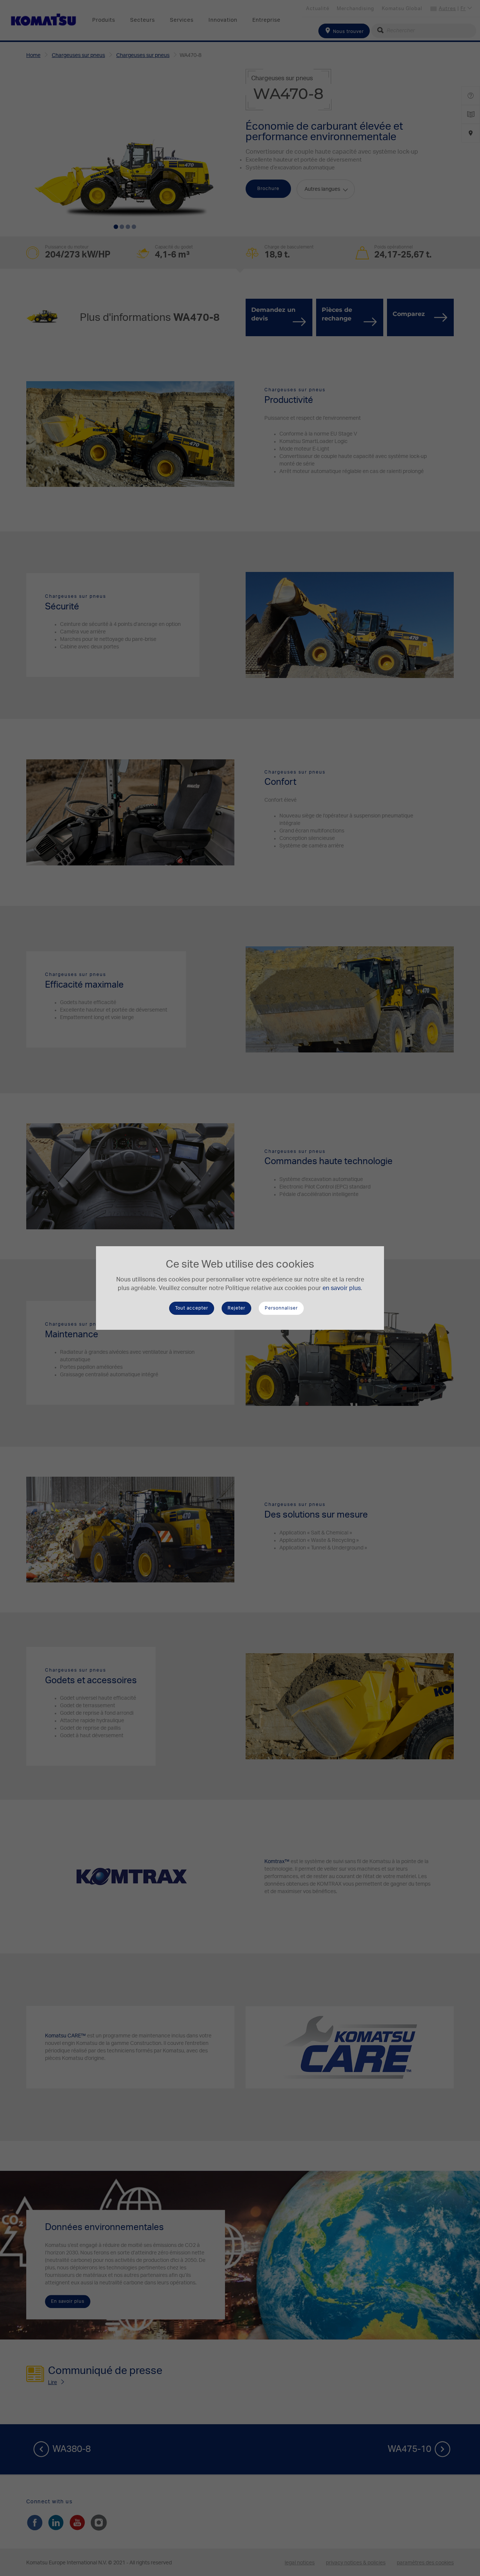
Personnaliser (281, 1308)
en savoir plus (342, 1288)
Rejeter (236, 1308)
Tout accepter (192, 1308)
